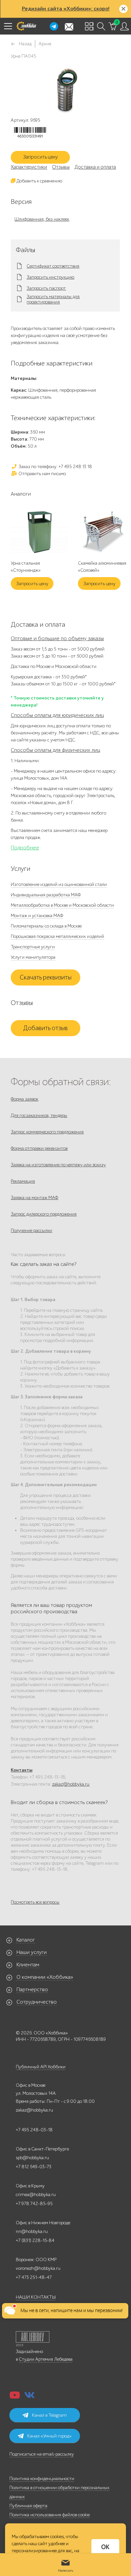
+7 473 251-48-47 (34, 2277)
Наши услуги (32, 1952)
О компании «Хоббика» (45, 1977)
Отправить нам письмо (42, 474)
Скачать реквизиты (46, 977)
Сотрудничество (37, 2002)
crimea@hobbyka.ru (36, 2195)
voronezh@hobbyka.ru (38, 2268)
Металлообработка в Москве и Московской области (62, 905)
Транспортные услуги (33, 947)
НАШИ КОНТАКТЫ (36, 2297)
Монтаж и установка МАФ (37, 916)
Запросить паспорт (46, 288)
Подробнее (25, 848)
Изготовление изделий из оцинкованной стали (59, 884)
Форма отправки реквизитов (39, 1148)
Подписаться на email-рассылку (42, 2454)
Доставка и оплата (95, 167)
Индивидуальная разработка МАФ (46, 895)
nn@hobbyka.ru (32, 2231)
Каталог (26, 1940)
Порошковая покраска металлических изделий (57, 936)
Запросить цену (40, 157)
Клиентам (28, 1965)
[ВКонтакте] (30, 2397)
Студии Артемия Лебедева (46, 2359)
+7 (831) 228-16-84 (35, 2241)
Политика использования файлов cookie (50, 2515)
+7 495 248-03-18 (34, 2130)
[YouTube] (15, 2397)
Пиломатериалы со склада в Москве (46, 926)
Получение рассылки (31, 1230)
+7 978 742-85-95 (34, 2204)
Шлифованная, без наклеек (42, 219)
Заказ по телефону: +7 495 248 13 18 (55, 467)
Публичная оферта (28, 2506)
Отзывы (61, 167)
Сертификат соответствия (53, 266)
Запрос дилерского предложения (44, 1214)
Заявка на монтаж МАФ (34, 1198)
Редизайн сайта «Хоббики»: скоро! (66, 9)
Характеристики (29, 167)
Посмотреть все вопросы (35, 1902)
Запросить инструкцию (50, 277)
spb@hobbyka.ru (32, 2158)
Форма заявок (25, 1099)
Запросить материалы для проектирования (53, 299)
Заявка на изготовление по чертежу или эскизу (58, 1165)
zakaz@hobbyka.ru (71, 1784)
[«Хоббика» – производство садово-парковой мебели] (26, 26)
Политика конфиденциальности (42, 2479)
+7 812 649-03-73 (34, 2167)
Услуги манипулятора (33, 957)
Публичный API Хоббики (41, 2067)
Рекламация (23, 1181)
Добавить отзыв (46, 1028)
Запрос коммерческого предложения (47, 1132)
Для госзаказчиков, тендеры (39, 1115)
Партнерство (32, 1990)
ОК (105, 2547)
